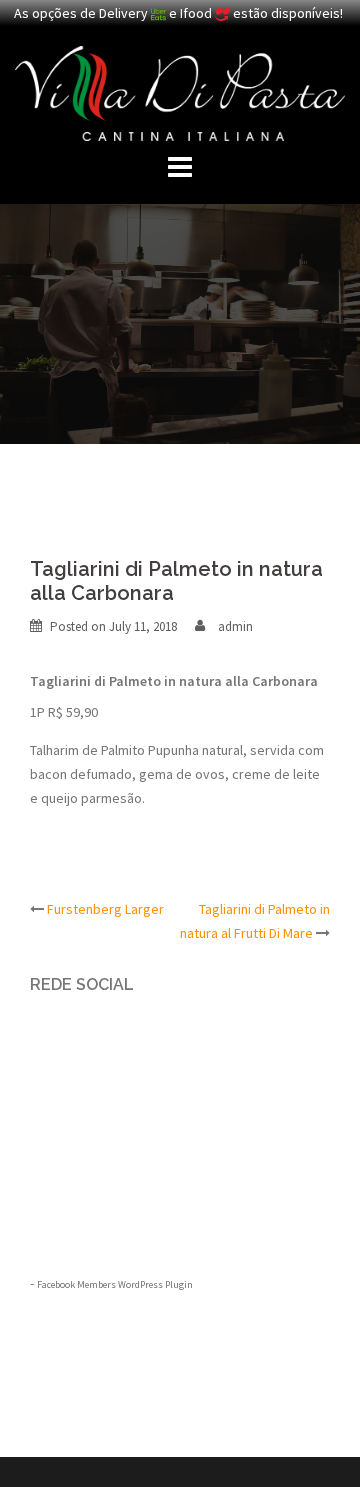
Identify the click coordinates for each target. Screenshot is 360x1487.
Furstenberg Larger (105, 909)
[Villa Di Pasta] (180, 92)
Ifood (197, 13)
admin (235, 626)
